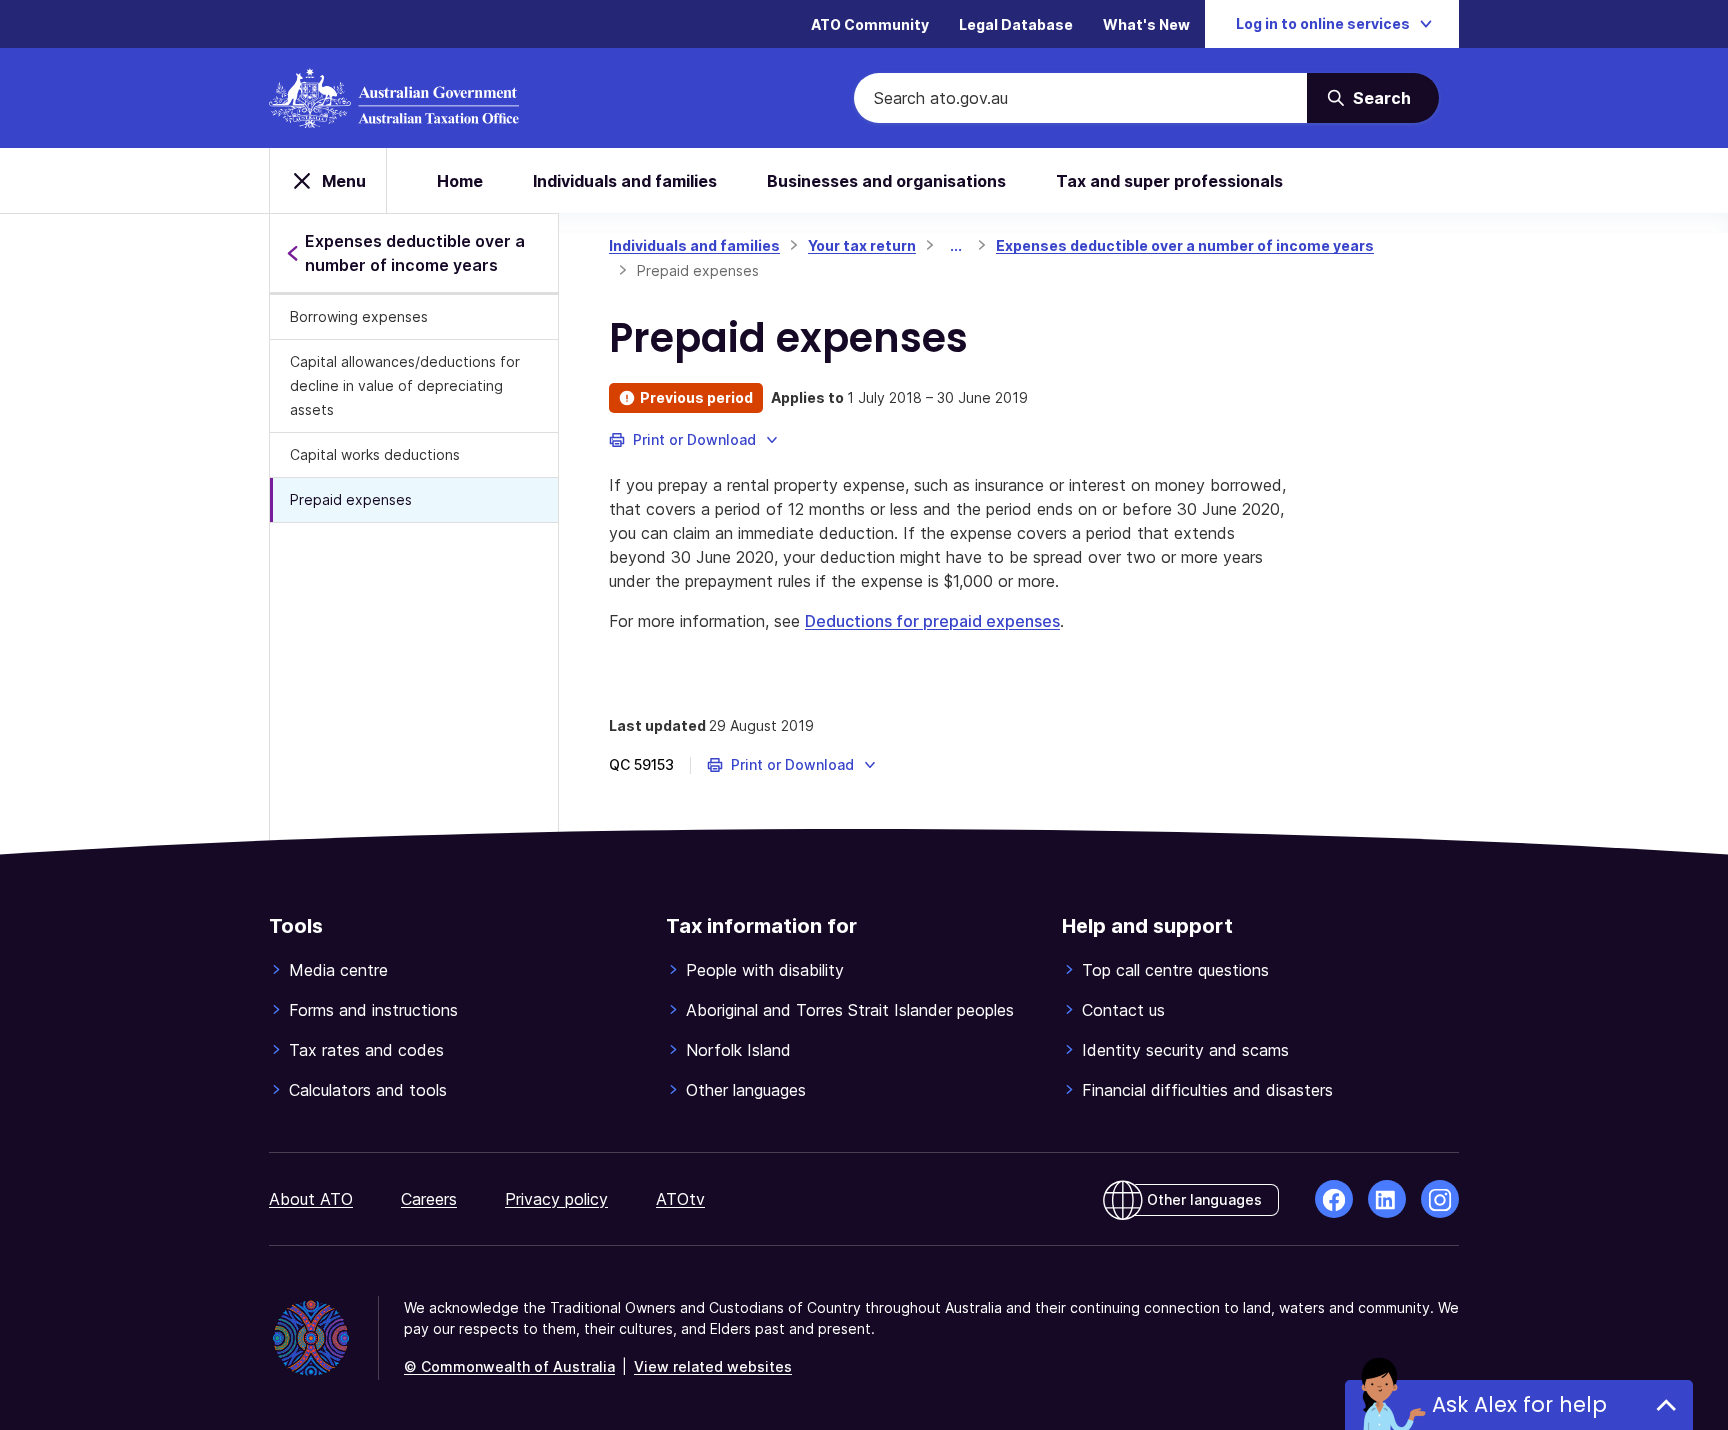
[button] (694, 440)
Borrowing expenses (359, 316)
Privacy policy (556, 1199)
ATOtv (680, 1199)
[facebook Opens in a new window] (1334, 1199)
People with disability (765, 970)
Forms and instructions (373, 1010)
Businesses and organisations (886, 181)
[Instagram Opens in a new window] (1440, 1199)
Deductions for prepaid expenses (932, 621)
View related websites (713, 1366)
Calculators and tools (368, 1090)
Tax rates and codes (366, 1050)
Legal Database (1016, 24)
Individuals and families (625, 181)
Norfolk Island (738, 1050)
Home (460, 181)
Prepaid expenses (351, 499)
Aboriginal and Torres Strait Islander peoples (850, 1010)
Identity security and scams (1185, 1050)
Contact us (1123, 1010)
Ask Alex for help (1519, 1404)
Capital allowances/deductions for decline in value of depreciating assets (405, 385)
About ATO (311, 1199)
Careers (429, 1199)
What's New (1146, 24)
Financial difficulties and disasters (1207, 1090)
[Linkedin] (1387, 1199)
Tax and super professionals (1169, 181)
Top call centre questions (1175, 970)
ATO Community (870, 24)
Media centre (338, 970)
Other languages (746, 1090)
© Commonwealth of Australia (509, 1366)
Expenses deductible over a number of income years (1185, 245)
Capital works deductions (375, 454)
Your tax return (862, 245)
